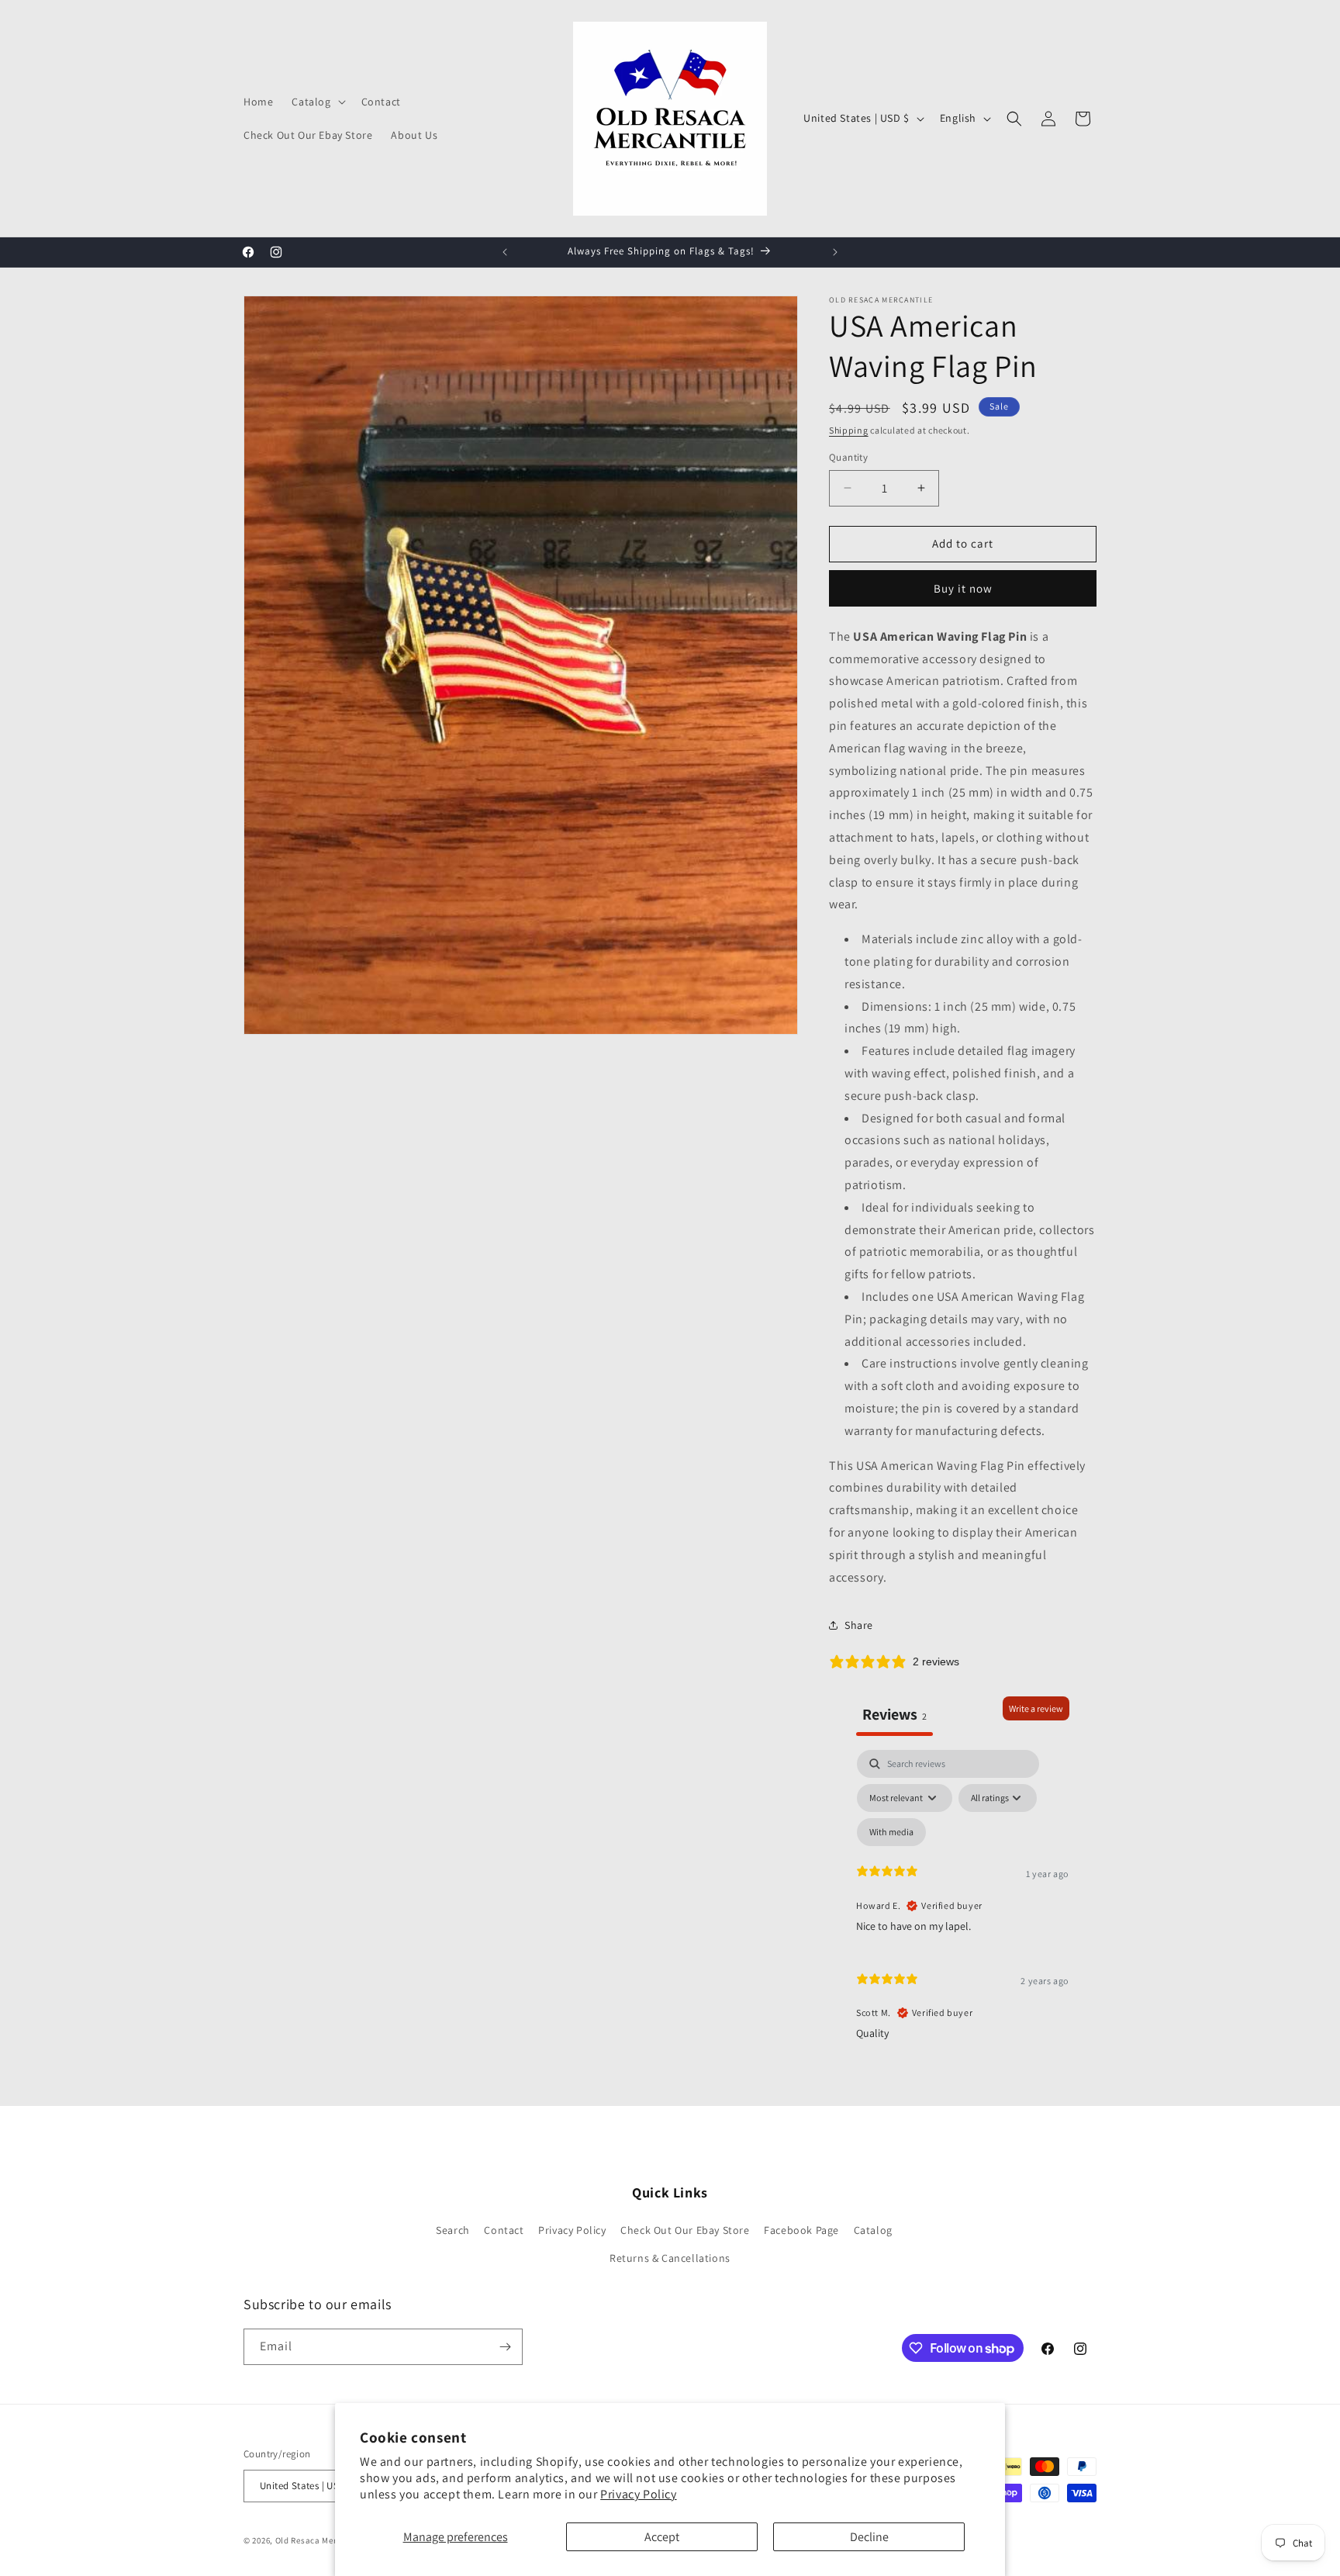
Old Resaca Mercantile (321, 2540)
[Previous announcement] (505, 252)
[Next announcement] (835, 252)
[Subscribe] (505, 2347)
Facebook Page (801, 2230)
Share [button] (859, 1625)
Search (453, 2230)
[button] (317, 102)
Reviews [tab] (894, 1714)
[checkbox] (891, 1832)
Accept (662, 2537)
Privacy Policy (638, 2494)
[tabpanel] (963, 1902)
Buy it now (963, 588)
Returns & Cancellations (670, 2258)
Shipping (849, 430)
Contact (504, 2230)
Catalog (873, 2230)
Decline (869, 2537)
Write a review (1036, 1708)
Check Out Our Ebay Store (685, 2230)
